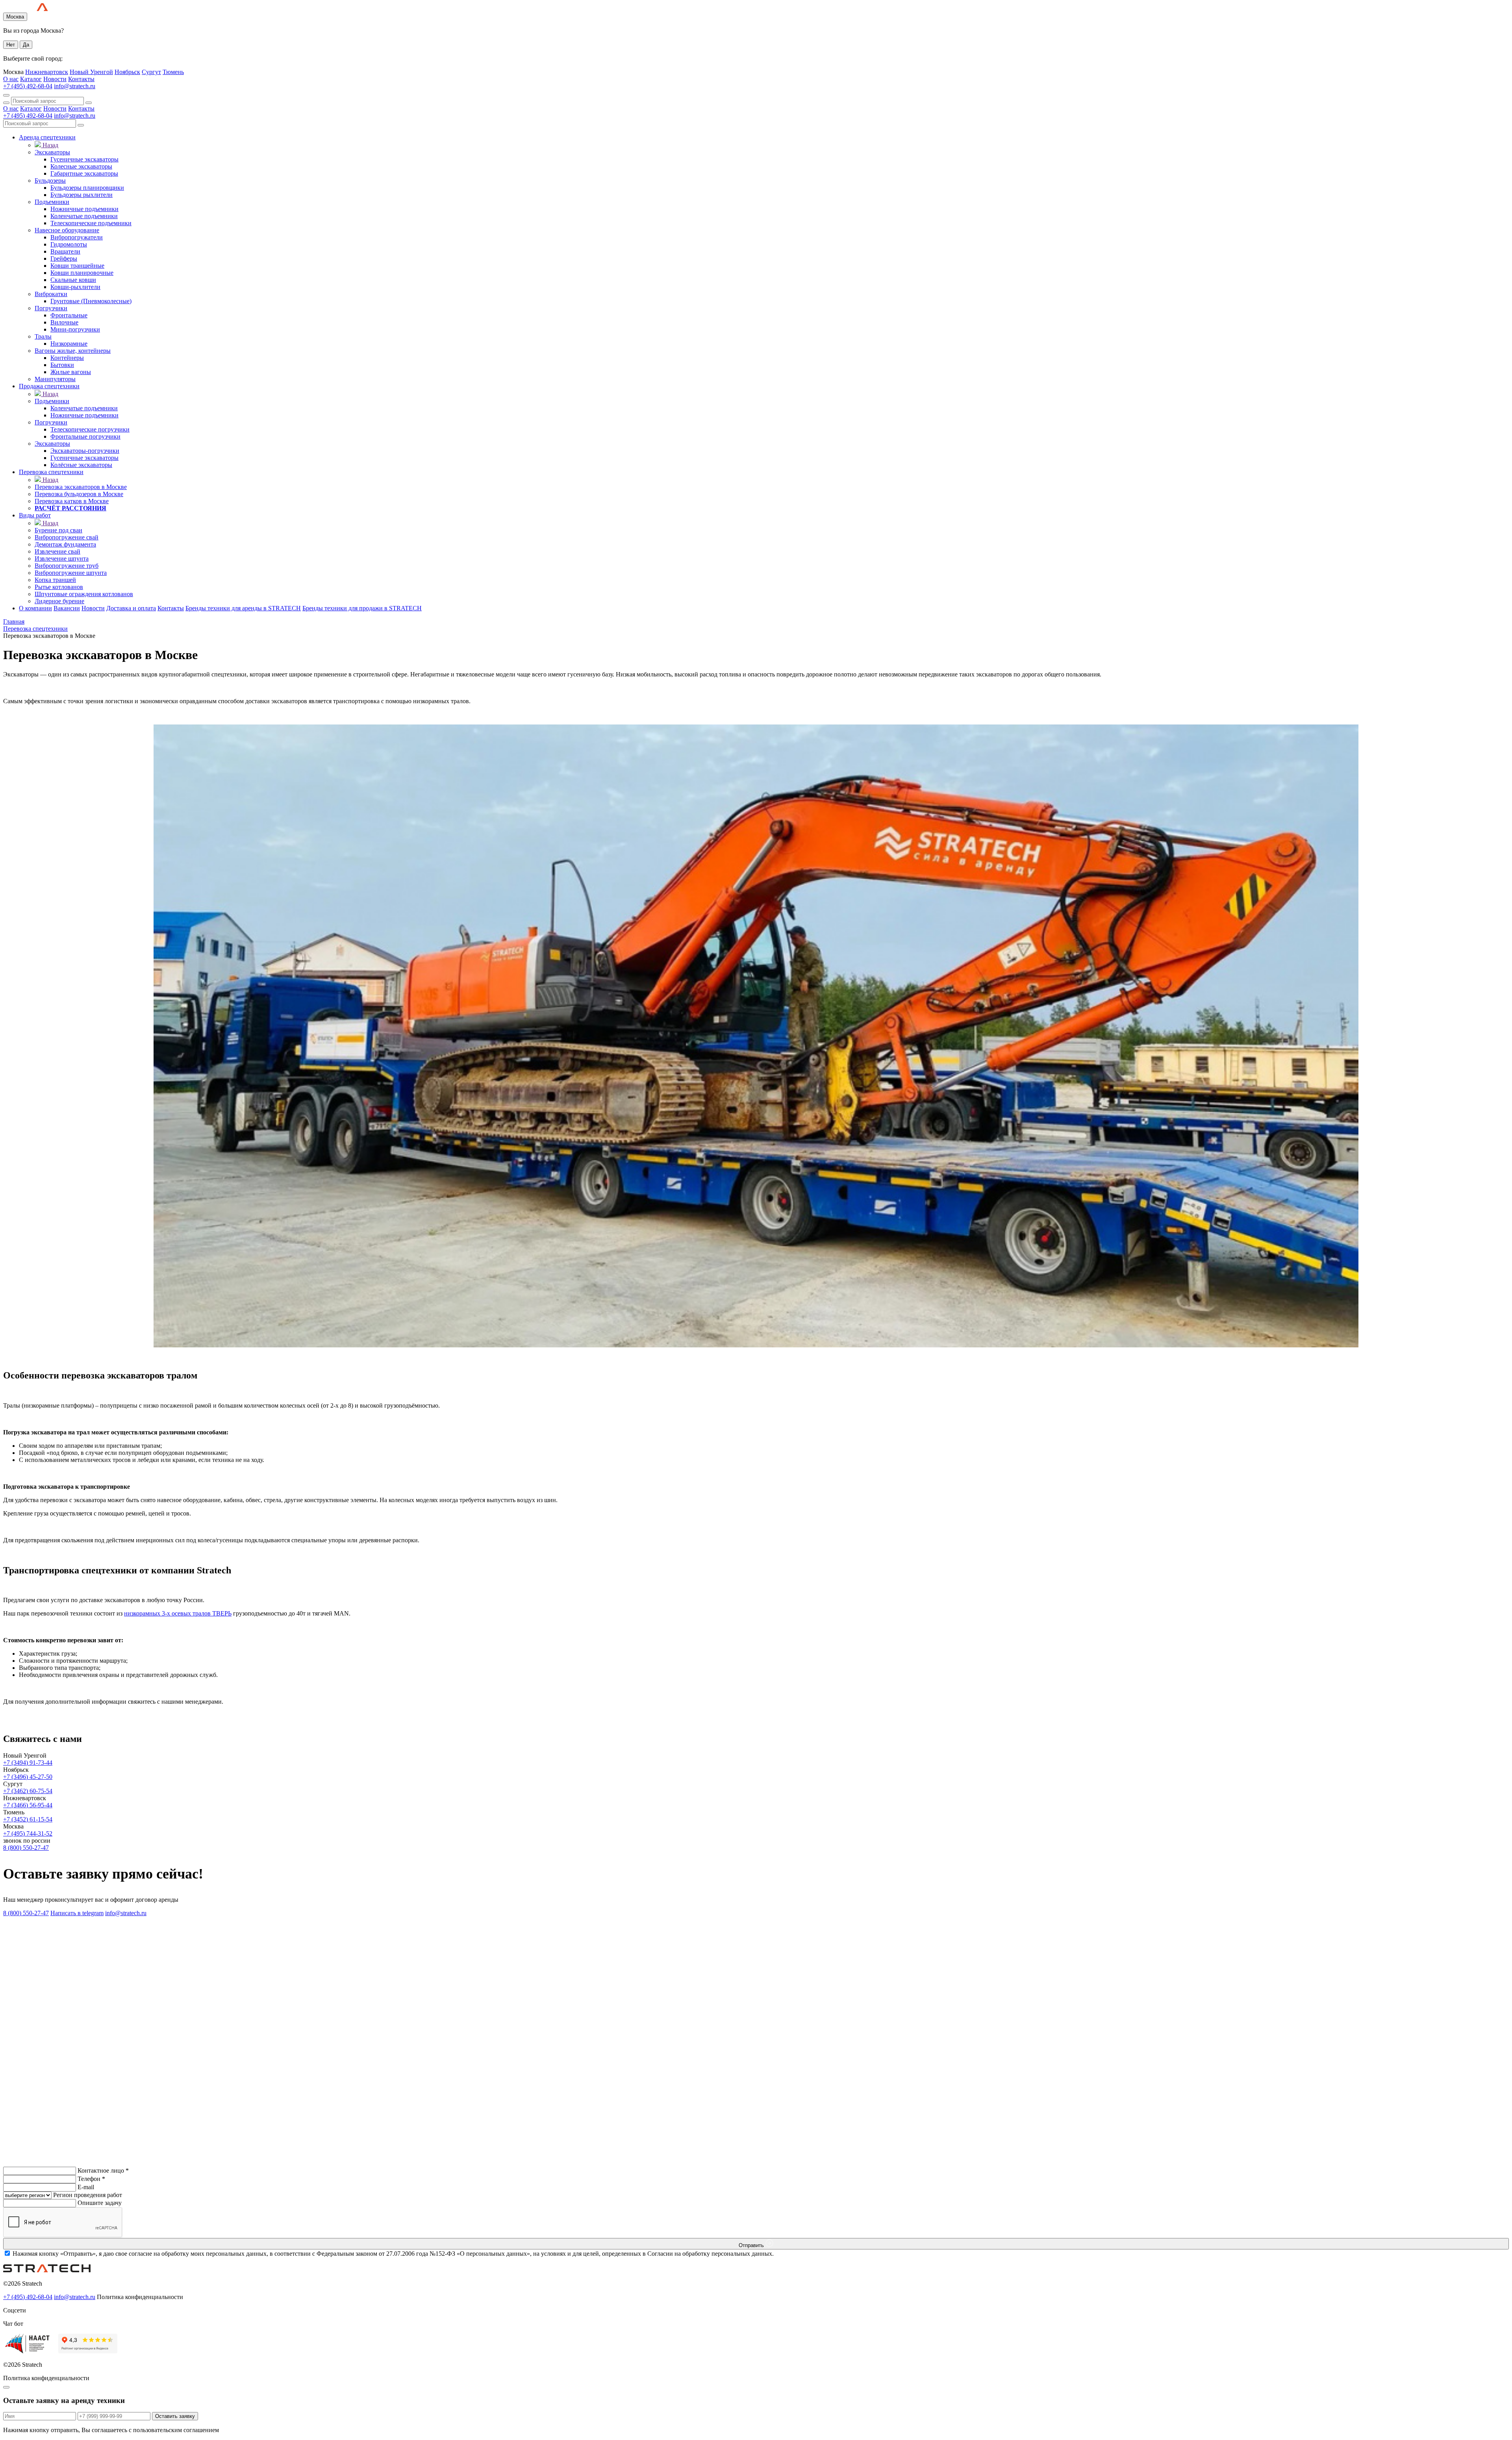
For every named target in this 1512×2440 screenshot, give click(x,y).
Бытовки (62, 365)
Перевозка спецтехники (51, 472)
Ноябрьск (127, 72)
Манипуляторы (55, 379)
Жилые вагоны (71, 372)
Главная (14, 622)
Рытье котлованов (59, 587)
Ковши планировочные (82, 273)
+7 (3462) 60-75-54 (28, 1791)
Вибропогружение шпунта (71, 573)
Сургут (151, 72)
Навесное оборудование (67, 230)
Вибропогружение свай (67, 537)
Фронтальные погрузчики (85, 436)
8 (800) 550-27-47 (26, 1848)
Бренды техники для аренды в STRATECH (243, 608)
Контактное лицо (103, 2170)
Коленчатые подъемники (84, 216)
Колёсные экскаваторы (81, 465)
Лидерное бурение (59, 601)
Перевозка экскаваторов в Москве (81, 487)
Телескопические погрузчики (90, 429)
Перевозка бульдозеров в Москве (79, 494)
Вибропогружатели (77, 237)
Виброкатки (51, 294)
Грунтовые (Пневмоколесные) (91, 301)
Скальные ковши (73, 280)
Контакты (81, 79)
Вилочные (64, 322)
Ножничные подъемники (84, 209)
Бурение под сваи (58, 530)
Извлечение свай (57, 551)
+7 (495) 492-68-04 (28, 86)
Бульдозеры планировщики (87, 188)
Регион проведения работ (88, 2195)
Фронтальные (69, 315)
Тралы (43, 336)
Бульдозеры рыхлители (82, 195)
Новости (55, 79)
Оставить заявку (175, 2416)
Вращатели (65, 251)
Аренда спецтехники (47, 137)
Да (26, 45)
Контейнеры (67, 358)
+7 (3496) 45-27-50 (28, 1777)
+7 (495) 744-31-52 (28, 1833)
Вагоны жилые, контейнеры (73, 351)
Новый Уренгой (91, 72)
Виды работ (35, 515)
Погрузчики (51, 308)
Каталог (31, 79)
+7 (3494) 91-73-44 (28, 1763)
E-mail (86, 2187)
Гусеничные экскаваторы (84, 159)
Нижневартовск (47, 72)
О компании (35, 608)
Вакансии (67, 608)
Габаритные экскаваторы (84, 173)
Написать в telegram (77, 1913)
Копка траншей (55, 580)
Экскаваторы (52, 152)
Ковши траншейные (77, 266)
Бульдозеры (50, 181)
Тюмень (173, 72)
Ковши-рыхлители (75, 287)
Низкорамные (69, 344)
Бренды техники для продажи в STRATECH (362, 608)
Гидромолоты (69, 244)
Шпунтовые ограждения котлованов (84, 594)
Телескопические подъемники (91, 223)
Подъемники (52, 202)
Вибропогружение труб (67, 566)
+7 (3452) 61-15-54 (28, 1819)
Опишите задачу (100, 2203)
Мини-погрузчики (75, 329)
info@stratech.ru (75, 86)
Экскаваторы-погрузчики (85, 451)
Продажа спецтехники (49, 386)
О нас (11, 79)
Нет (11, 45)
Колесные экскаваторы (81, 166)
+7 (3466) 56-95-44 (28, 1805)
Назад (50, 145)
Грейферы (64, 258)
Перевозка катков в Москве (72, 501)
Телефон (91, 2179)
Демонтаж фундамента (65, 544)
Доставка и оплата (131, 608)
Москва (15, 17)
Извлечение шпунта (62, 559)
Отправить (752, 2245)
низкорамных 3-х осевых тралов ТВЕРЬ (178, 1613)
